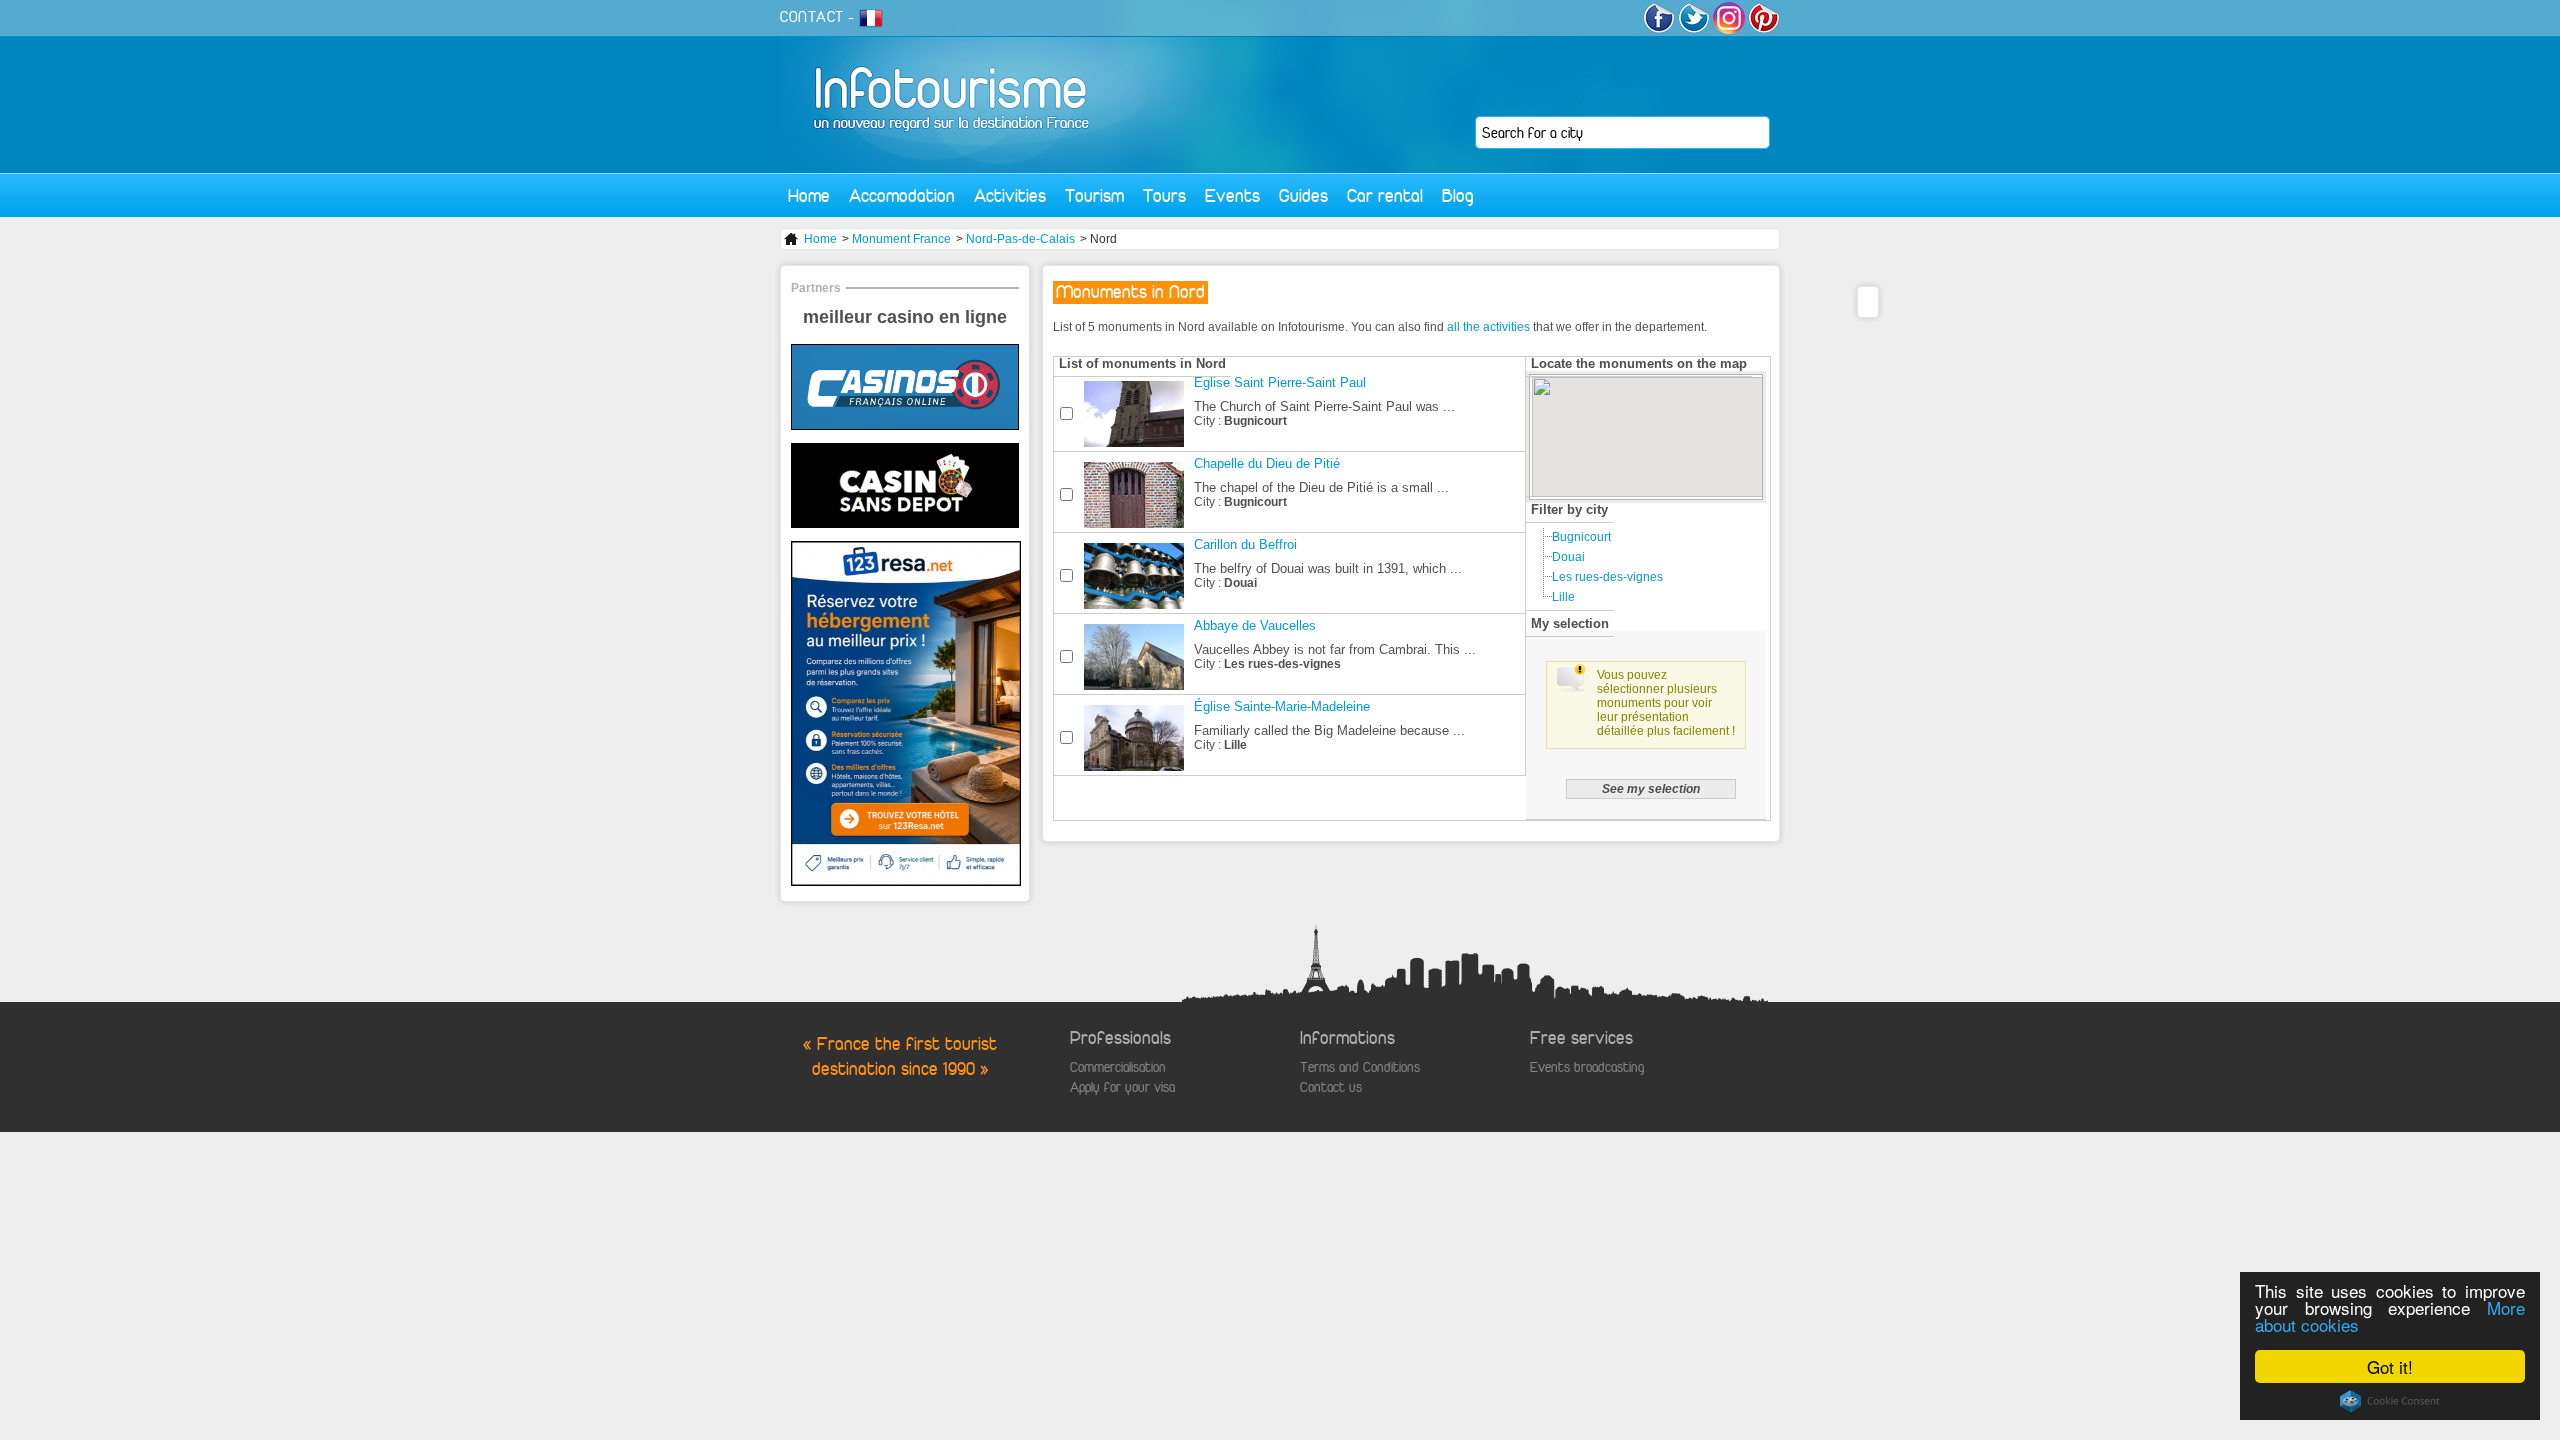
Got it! (2390, 1366)
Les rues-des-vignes (1607, 577)
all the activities (1488, 327)
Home (809, 195)
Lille (1563, 597)
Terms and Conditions (1360, 1067)
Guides (1303, 195)
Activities (1010, 195)
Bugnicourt (1581, 537)
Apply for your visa (1122, 1087)
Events (1232, 195)
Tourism (1094, 195)
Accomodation (902, 195)
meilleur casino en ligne (905, 317)
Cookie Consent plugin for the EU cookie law (2390, 1401)
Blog (1458, 195)
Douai (1568, 557)
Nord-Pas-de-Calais (1020, 239)
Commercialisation (1118, 1067)
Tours (1164, 195)
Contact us (1331, 1087)
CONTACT (812, 17)
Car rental (1385, 195)
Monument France (901, 239)
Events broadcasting (1587, 1067)
